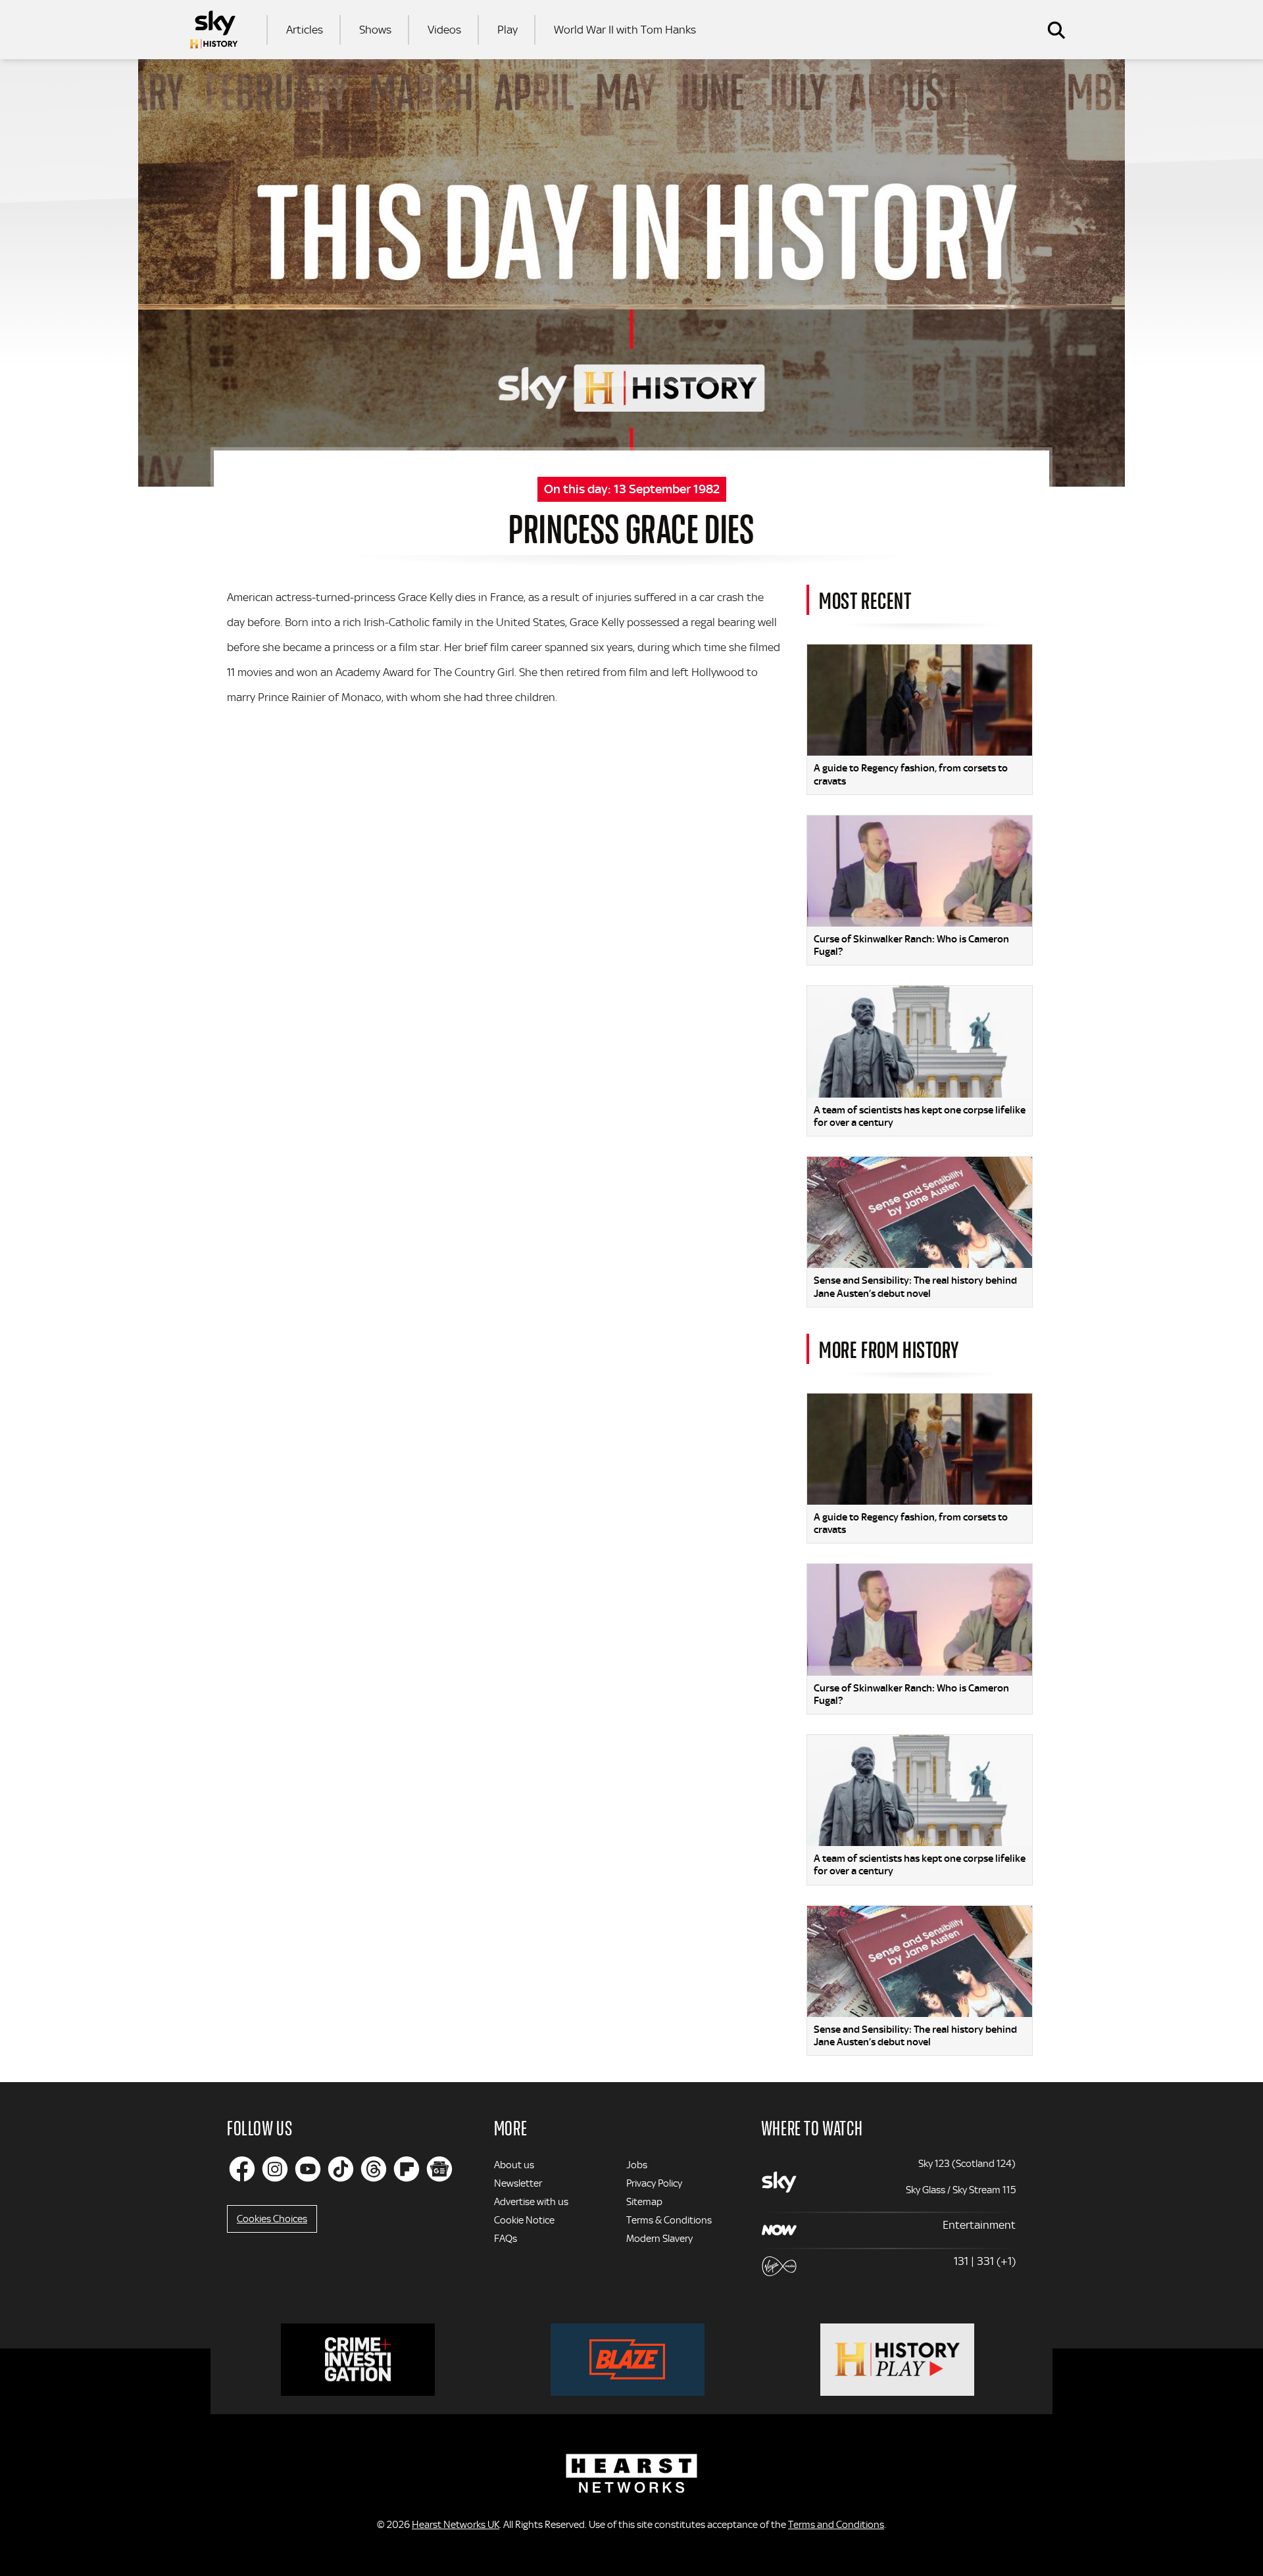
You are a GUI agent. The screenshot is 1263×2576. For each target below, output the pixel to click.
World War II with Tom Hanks (625, 30)
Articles (305, 30)
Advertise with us (531, 2202)
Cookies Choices (272, 2219)
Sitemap (644, 2202)
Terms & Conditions (669, 2220)
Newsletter (518, 2183)
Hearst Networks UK (456, 2525)
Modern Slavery (659, 2239)
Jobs (637, 2165)
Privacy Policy (654, 2183)
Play (508, 30)
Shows (375, 30)
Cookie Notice (524, 2220)
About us (514, 2165)
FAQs (506, 2239)
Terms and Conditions (836, 2525)
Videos (444, 30)
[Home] (214, 30)
